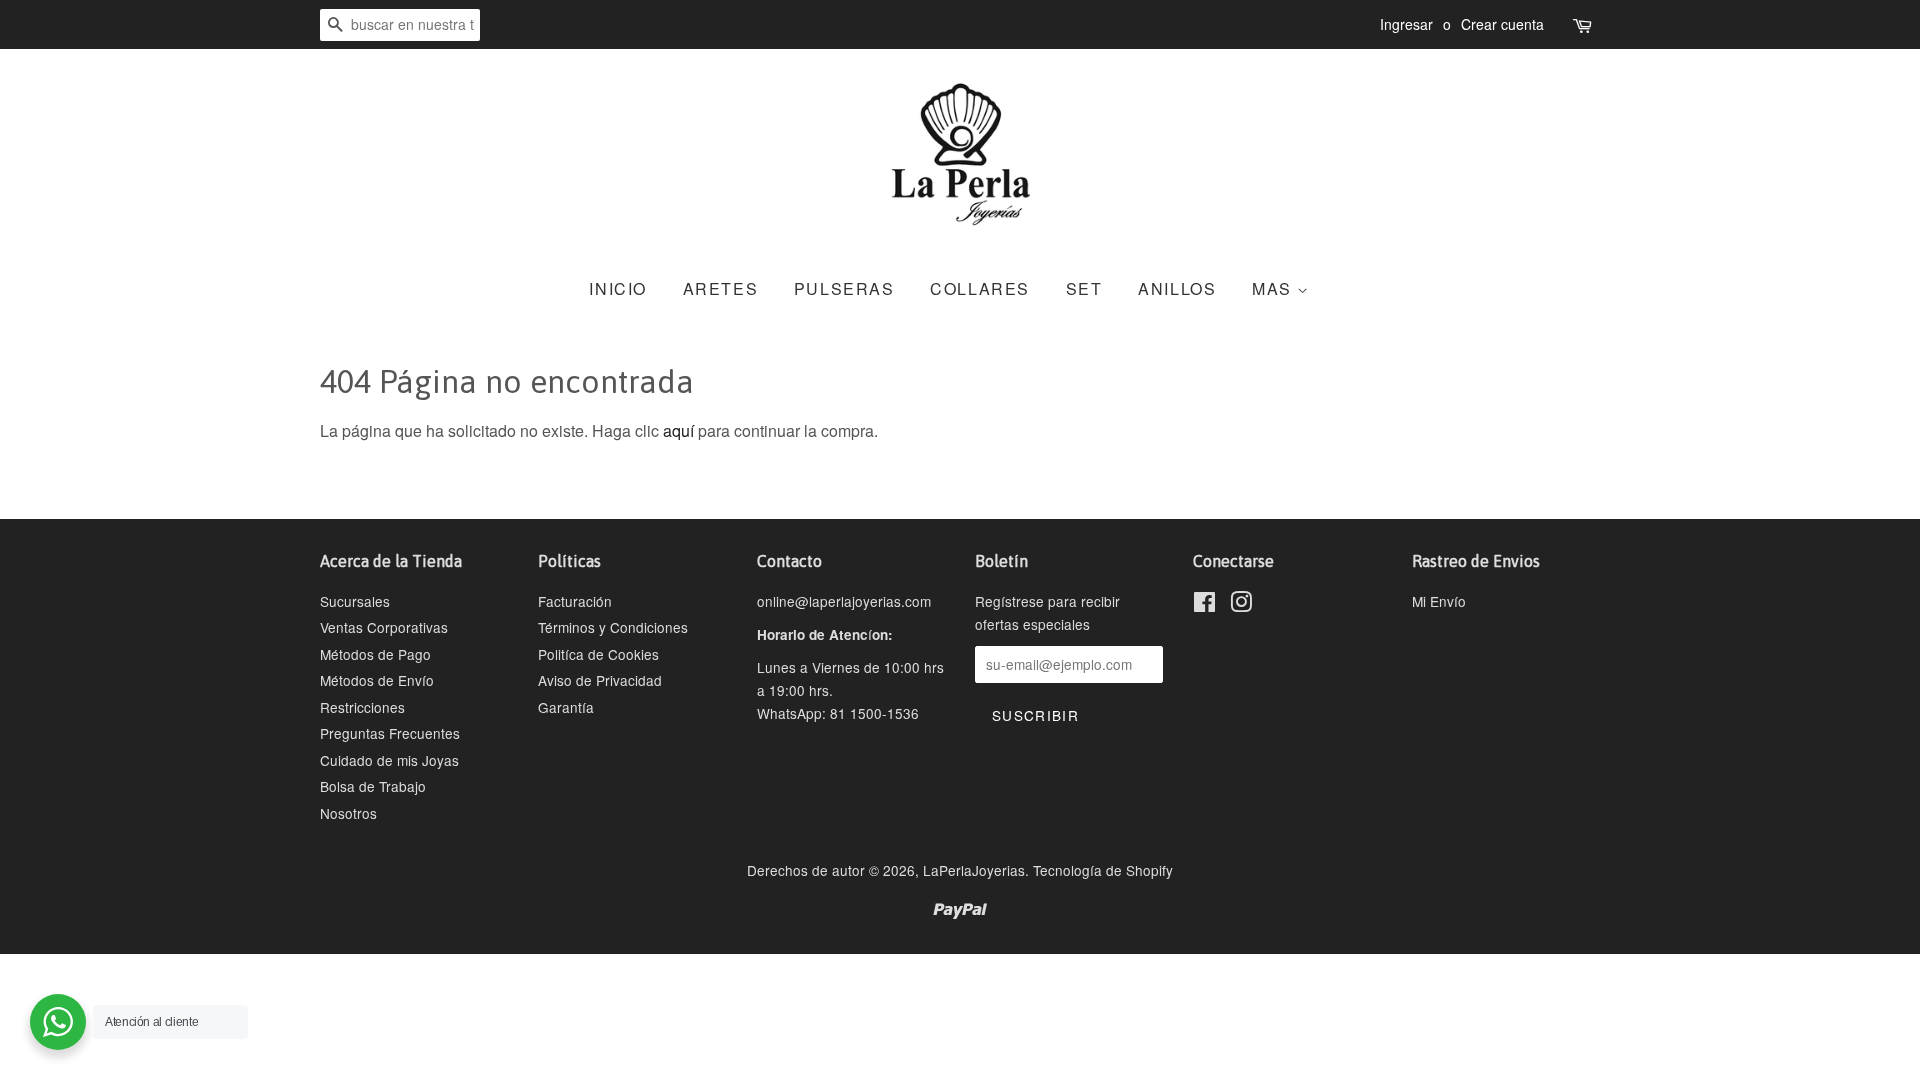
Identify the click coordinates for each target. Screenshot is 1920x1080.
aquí (678, 430)
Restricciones (362, 707)
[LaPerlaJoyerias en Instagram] (1241, 605)
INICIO (618, 288)
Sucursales (355, 601)
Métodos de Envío (377, 680)
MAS (1274, 288)
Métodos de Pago (375, 654)
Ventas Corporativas (384, 627)
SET (1084, 288)
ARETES (721, 288)
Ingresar (1406, 24)
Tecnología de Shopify (1103, 870)
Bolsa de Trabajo (373, 786)
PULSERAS (844, 288)
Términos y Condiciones (613, 627)
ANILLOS (1177, 288)
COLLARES (980, 288)
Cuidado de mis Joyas (389, 760)
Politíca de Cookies (598, 654)
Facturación (575, 601)
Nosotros (348, 813)
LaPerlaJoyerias (974, 870)
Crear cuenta (1502, 24)
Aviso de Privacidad (600, 680)
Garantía (566, 707)
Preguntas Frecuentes (390, 733)
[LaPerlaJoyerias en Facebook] (1204, 605)
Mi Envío (1439, 601)
